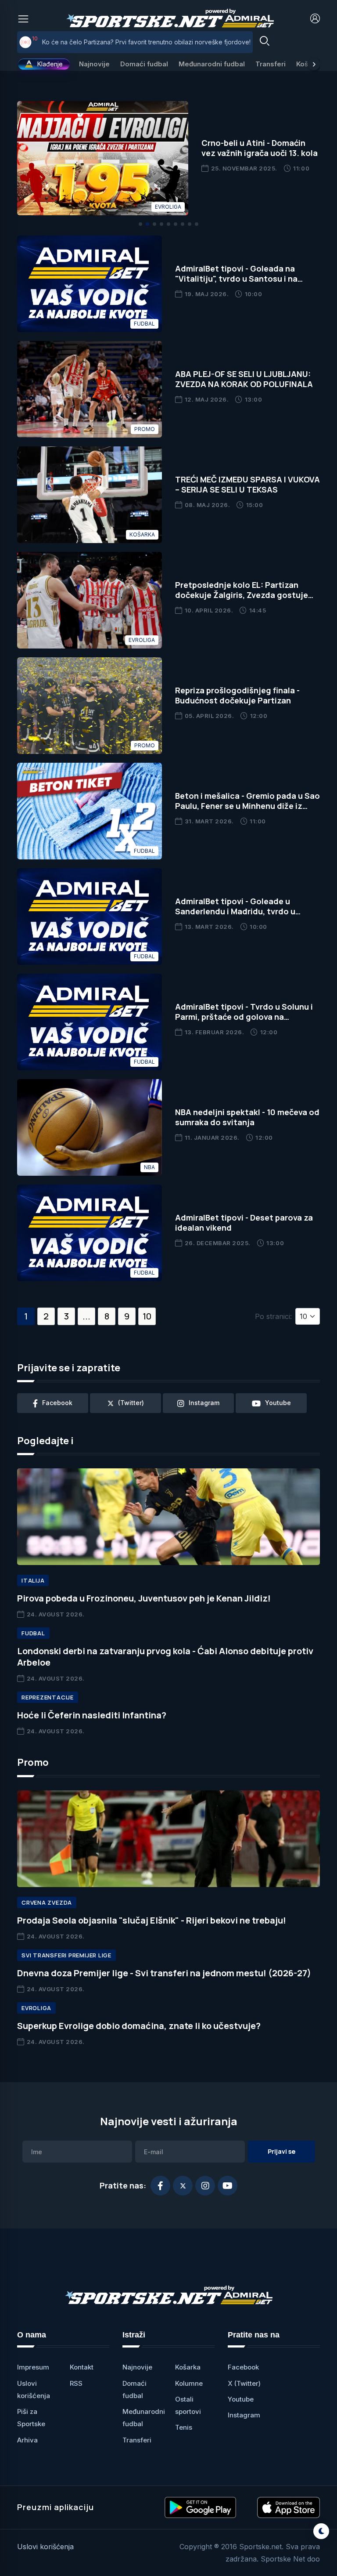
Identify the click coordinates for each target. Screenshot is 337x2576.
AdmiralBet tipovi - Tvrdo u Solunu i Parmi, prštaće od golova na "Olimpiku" (244, 1017)
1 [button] (26, 1316)
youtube (278, 1403)
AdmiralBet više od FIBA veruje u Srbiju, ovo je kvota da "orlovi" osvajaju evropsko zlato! (258, 158)
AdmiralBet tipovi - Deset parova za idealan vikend (244, 1223)
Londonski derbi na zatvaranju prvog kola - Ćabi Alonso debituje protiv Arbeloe (165, 1657)
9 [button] (127, 1316)
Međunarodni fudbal (212, 64)
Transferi (271, 64)
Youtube (241, 2399)
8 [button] (107, 1316)
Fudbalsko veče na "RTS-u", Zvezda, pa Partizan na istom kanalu (137, 42)
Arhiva (27, 2440)
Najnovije (94, 64)
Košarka (188, 2367)
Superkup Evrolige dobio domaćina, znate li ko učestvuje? (139, 2026)
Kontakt (82, 2367)
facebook (57, 1403)
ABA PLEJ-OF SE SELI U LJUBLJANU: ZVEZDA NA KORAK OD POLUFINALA (244, 379)
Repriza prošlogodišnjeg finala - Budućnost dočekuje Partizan (237, 695)
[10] (25, 42)
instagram (204, 1403)
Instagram (244, 2415)
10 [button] (147, 1316)
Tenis (184, 2427)
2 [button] (46, 1316)
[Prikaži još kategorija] (314, 64)
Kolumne (189, 2383)
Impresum (33, 2367)
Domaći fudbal (144, 64)
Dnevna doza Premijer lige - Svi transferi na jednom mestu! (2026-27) (164, 1973)
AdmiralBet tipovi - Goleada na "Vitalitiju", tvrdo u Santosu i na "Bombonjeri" (236, 279)
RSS (76, 2383)
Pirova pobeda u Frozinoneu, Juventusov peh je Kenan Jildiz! (144, 1598)
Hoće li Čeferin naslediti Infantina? (92, 1715)
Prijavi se (281, 2151)
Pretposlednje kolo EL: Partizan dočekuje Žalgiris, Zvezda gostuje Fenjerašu (242, 595)
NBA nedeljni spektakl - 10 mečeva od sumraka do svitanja (247, 1117)
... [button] (86, 1316)
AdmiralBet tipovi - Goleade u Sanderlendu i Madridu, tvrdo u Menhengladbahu (235, 911)
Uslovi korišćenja (45, 2547)
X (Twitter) (244, 2383)
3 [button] (66, 1316)
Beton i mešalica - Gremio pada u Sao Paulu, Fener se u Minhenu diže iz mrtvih (247, 806)
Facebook (243, 2367)
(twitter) (131, 1403)
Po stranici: (273, 1316)
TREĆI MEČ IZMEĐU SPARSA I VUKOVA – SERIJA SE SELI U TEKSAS (247, 484)
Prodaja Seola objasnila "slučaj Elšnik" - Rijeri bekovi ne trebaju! (152, 1920)
